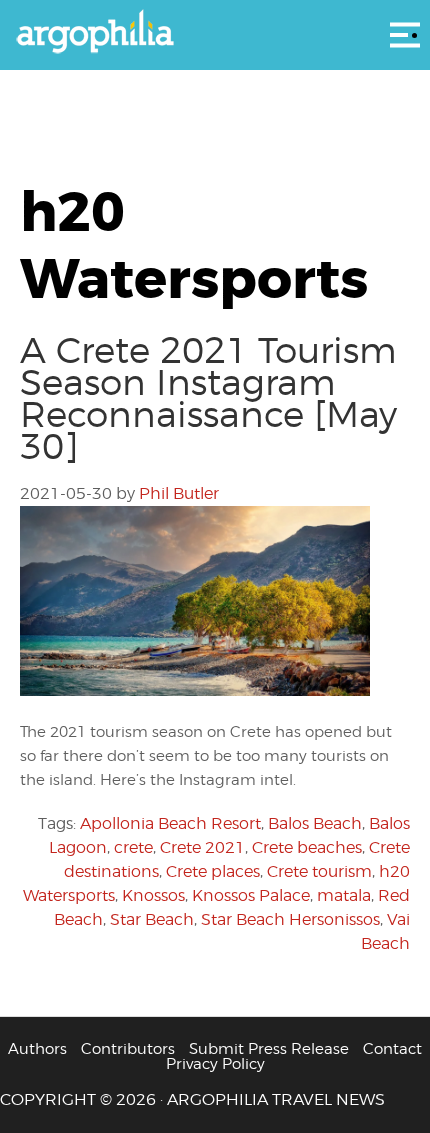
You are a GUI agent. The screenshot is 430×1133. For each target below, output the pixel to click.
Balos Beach (315, 823)
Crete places (213, 871)
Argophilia (215, 33)
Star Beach (152, 919)
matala (344, 895)
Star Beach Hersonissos (290, 919)
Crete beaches (307, 847)
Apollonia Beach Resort (170, 823)
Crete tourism (319, 871)
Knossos (153, 895)
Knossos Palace (251, 895)
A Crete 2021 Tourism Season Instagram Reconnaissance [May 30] (208, 398)
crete (133, 847)
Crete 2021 (202, 847)
